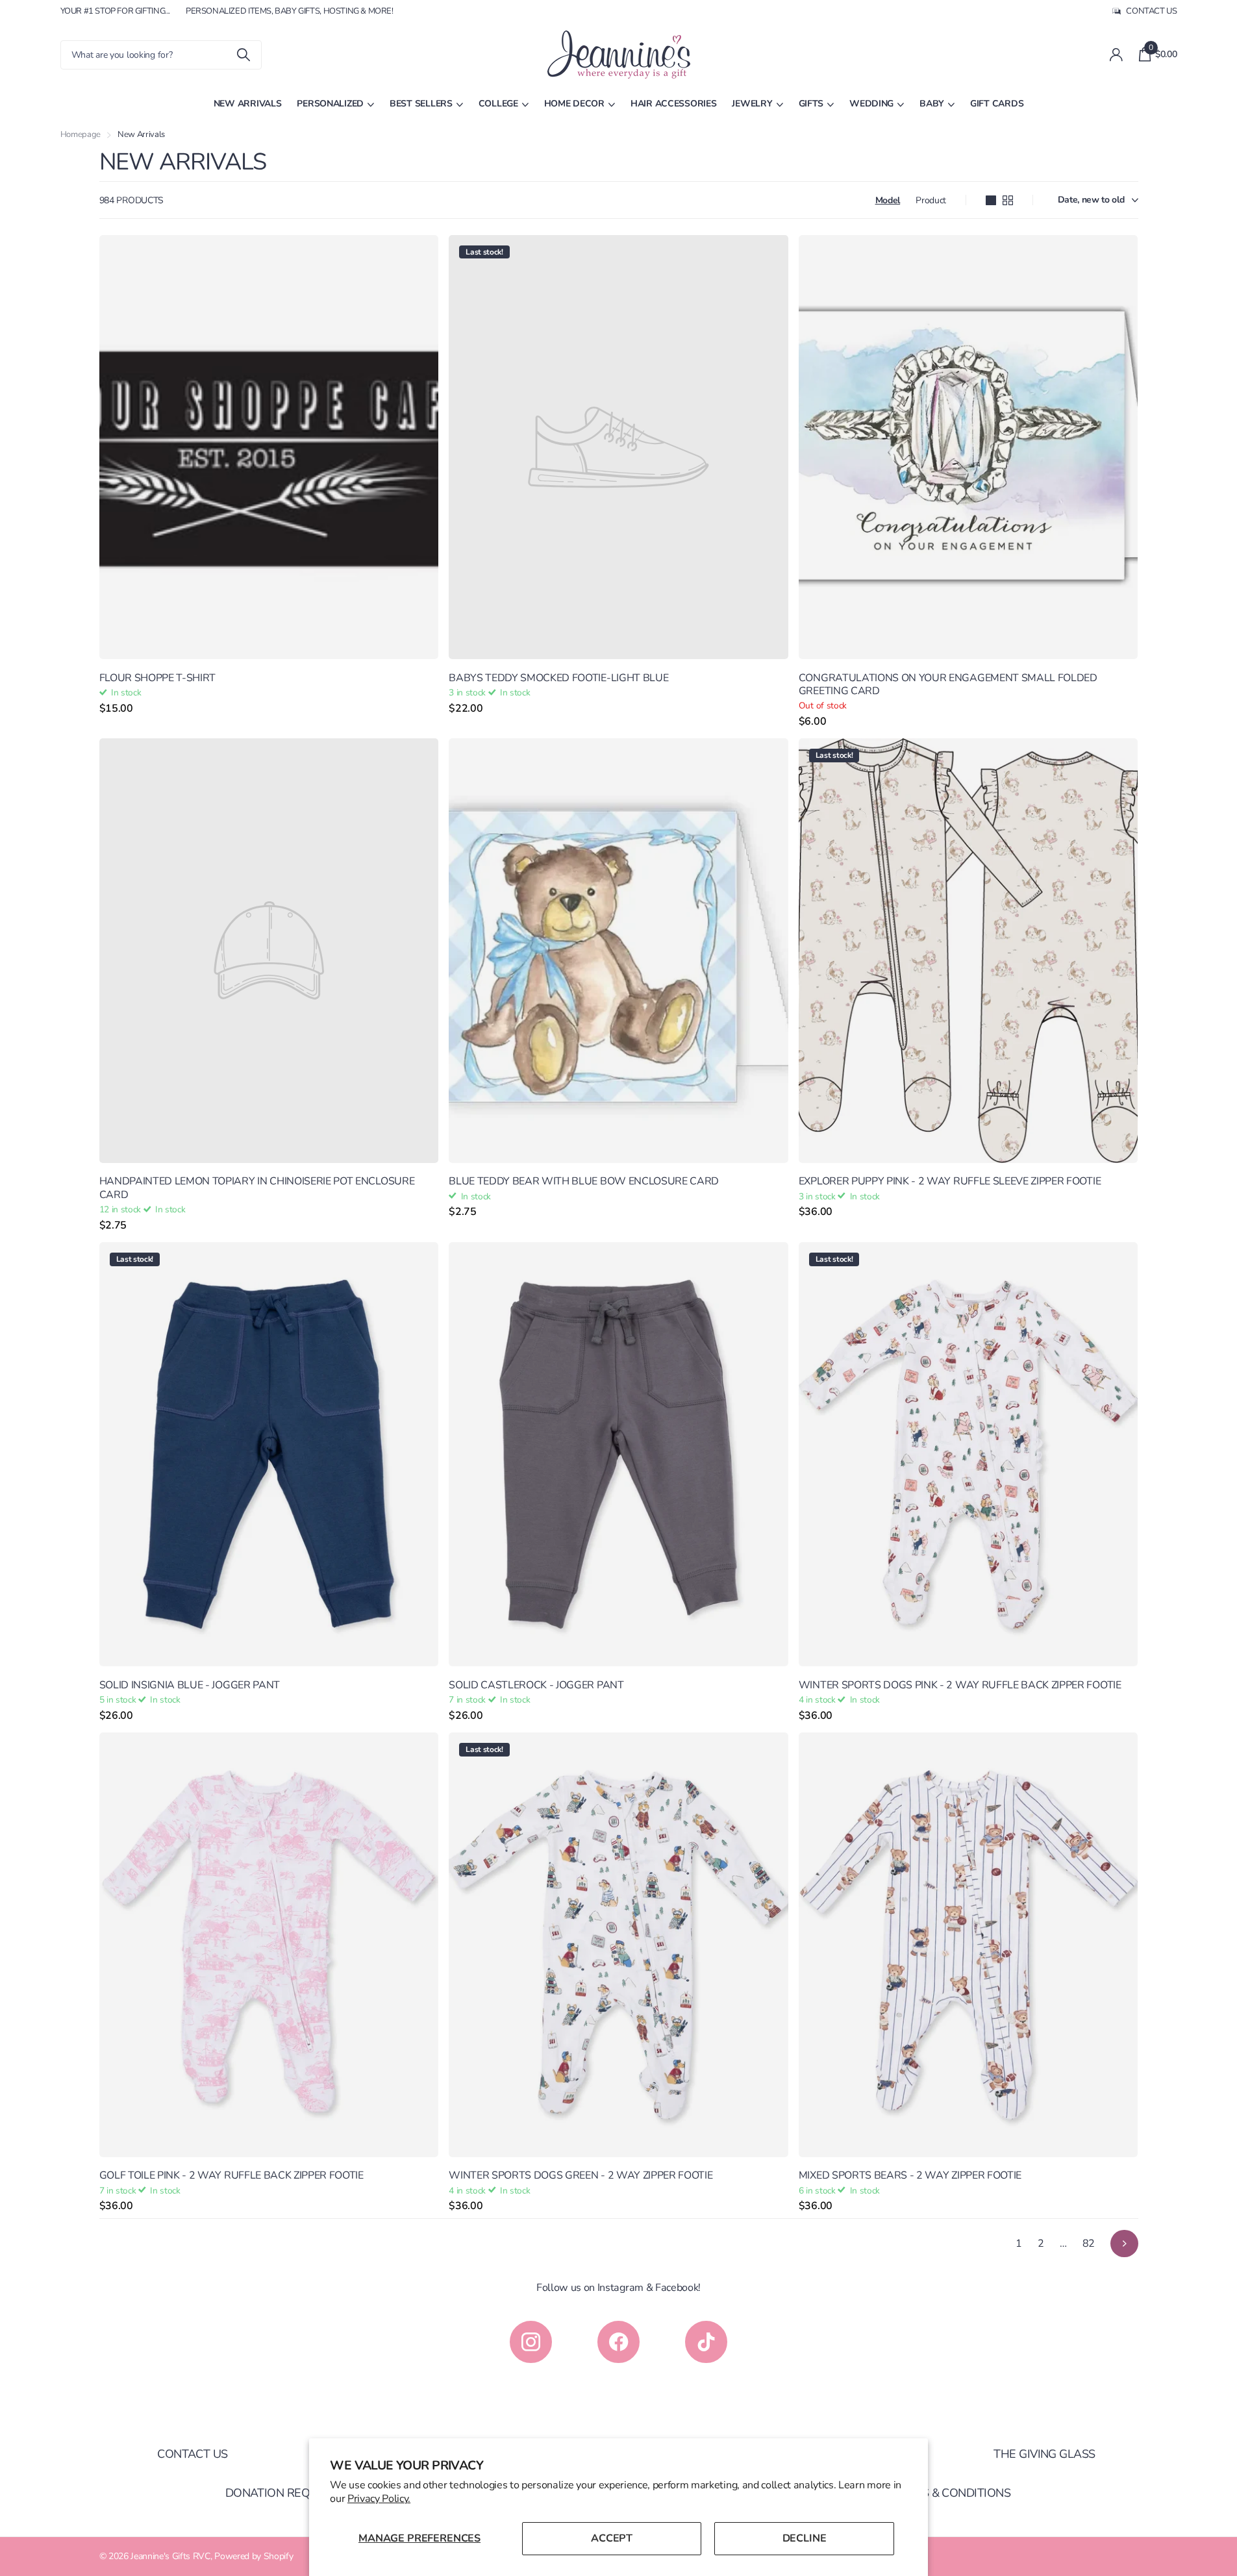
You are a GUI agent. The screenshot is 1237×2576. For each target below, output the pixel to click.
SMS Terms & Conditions (938, 2493)
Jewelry (752, 104)
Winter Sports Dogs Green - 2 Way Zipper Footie (581, 2175)
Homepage (81, 134)
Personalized (330, 104)
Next (1124, 2244)
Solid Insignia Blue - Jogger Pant (190, 1685)
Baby (932, 104)
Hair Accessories (674, 104)
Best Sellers (421, 104)
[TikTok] (706, 2342)
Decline (805, 2538)
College (498, 104)
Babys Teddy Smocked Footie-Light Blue (558, 678)
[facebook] (618, 2342)
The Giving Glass (1044, 2454)
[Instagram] (531, 2342)
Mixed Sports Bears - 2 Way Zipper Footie (910, 2175)
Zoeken (244, 55)
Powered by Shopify (254, 2556)
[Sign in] (1117, 55)
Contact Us (193, 2454)
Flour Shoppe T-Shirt (158, 678)
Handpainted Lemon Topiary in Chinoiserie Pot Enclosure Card (257, 1188)
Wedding (871, 104)
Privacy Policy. (379, 2499)
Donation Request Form (299, 2493)
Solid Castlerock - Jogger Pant (536, 1685)
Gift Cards (997, 104)
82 (1089, 2244)
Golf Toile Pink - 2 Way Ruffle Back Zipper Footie (231, 2175)
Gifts (811, 104)
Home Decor (574, 104)
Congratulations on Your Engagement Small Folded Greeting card (948, 685)
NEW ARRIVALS (248, 104)
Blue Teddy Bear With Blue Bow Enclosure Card (584, 1181)
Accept (612, 2538)
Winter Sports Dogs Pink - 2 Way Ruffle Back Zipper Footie (960, 1685)
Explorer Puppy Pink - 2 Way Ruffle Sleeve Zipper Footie (950, 1181)
